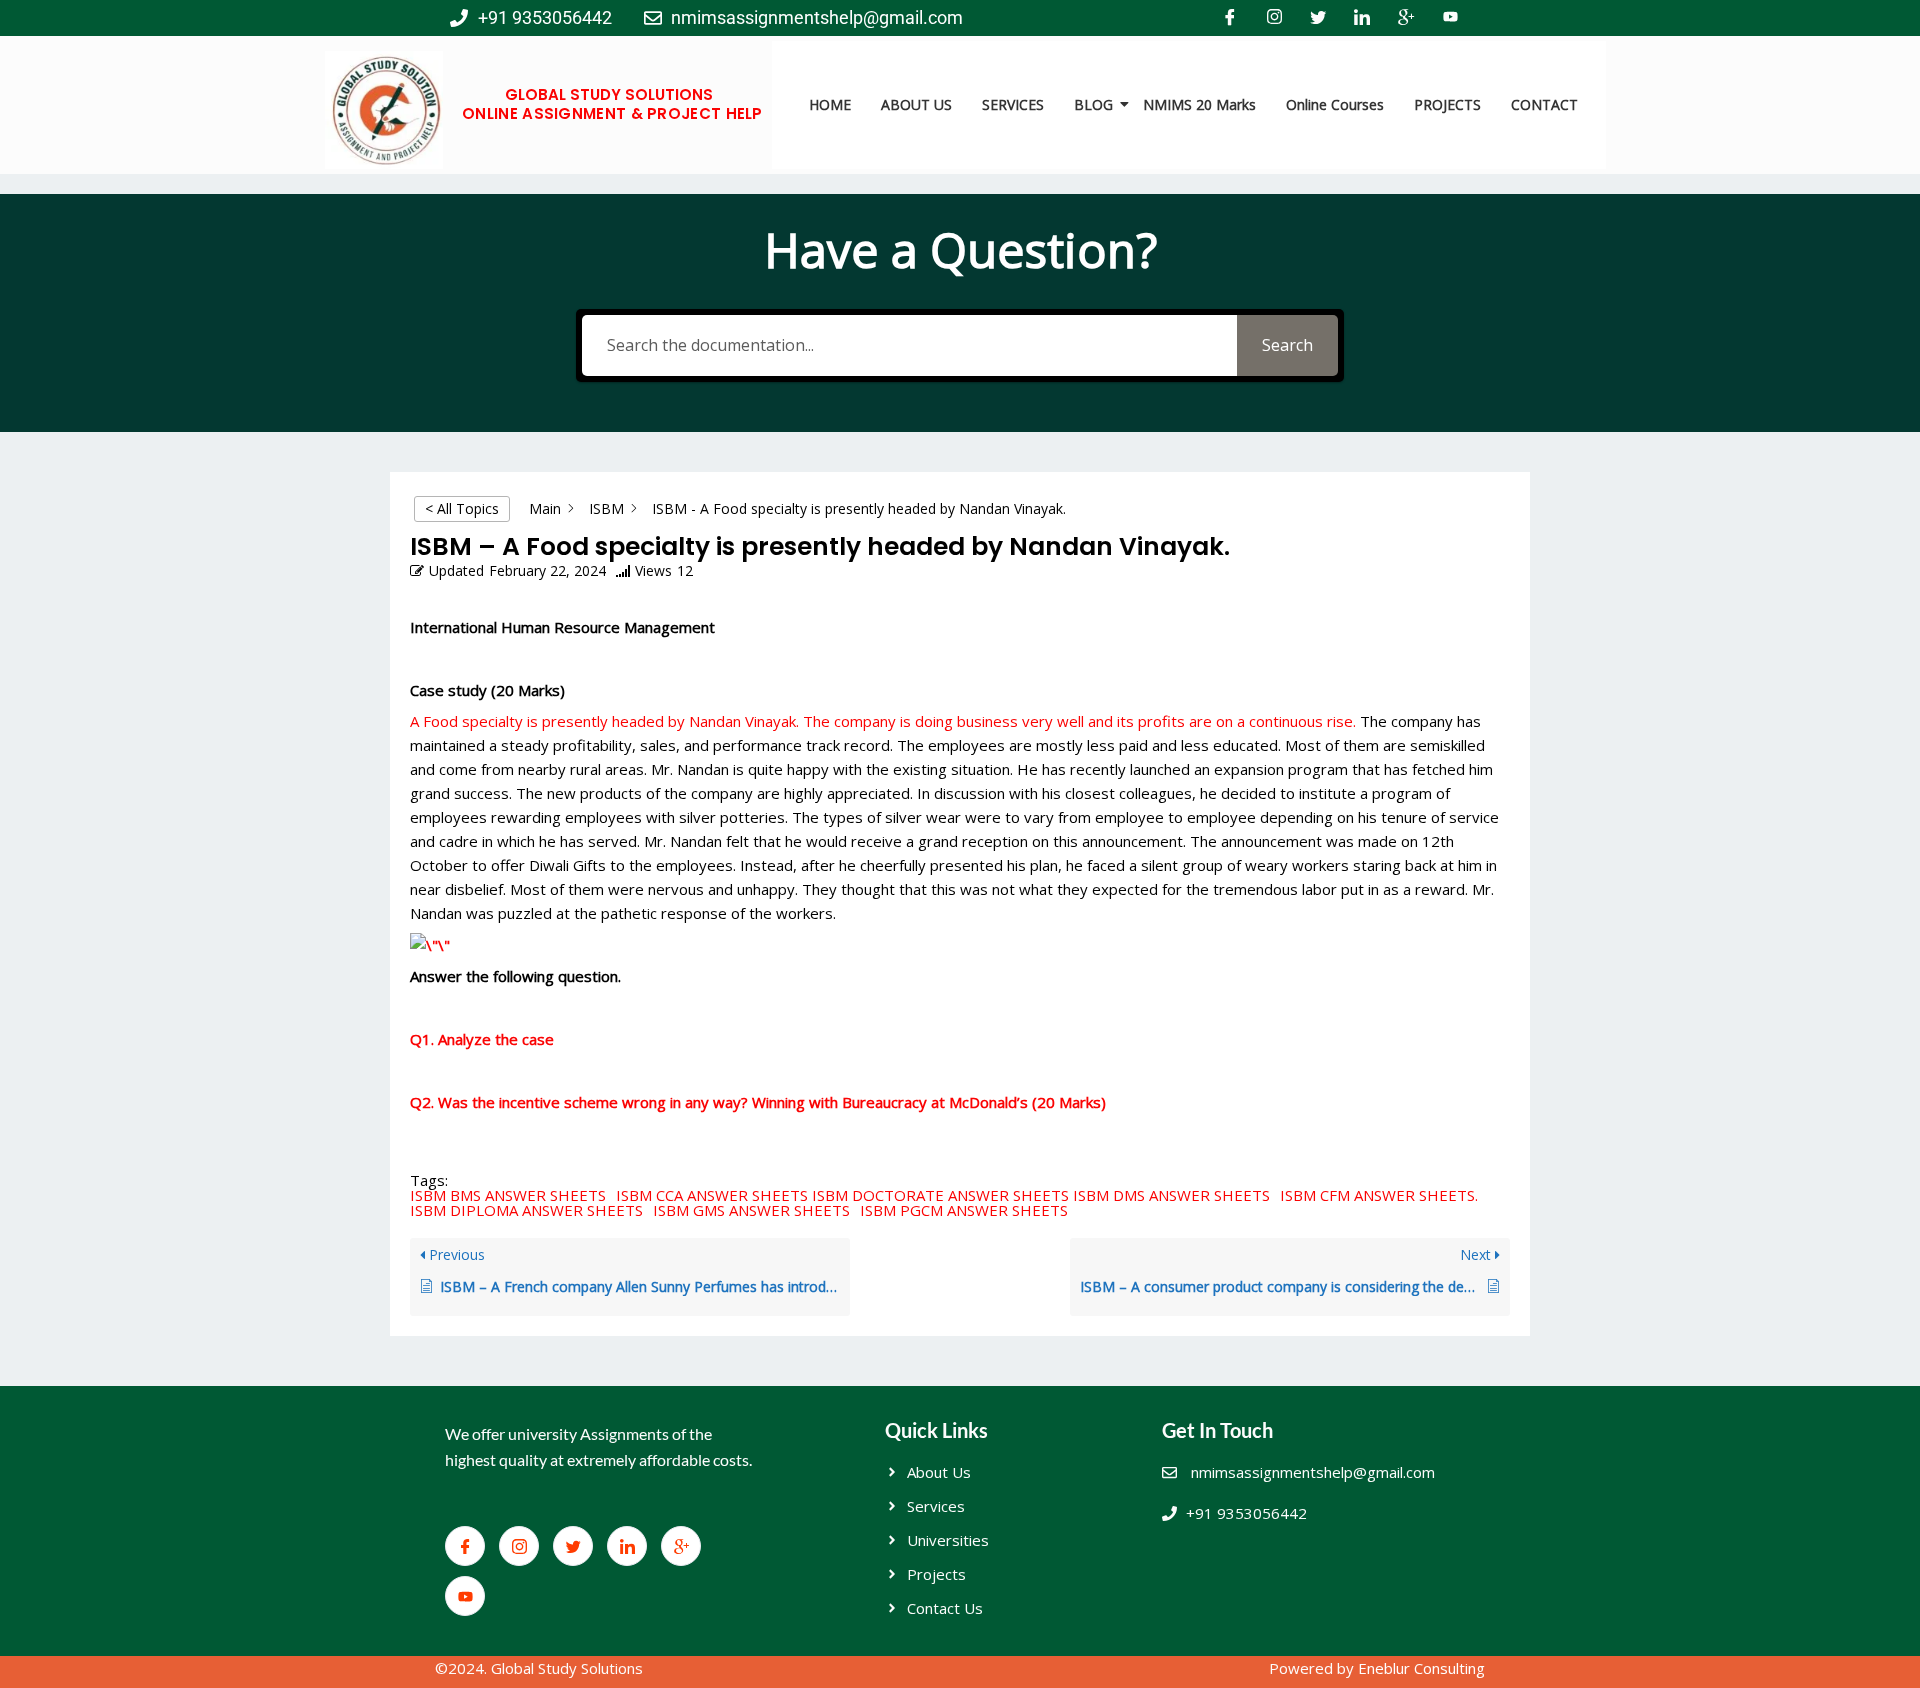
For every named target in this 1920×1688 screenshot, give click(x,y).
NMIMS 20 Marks (1199, 104)
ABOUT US (916, 104)
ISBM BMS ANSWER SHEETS (508, 1195)
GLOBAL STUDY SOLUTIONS (609, 94)
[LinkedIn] (1362, 18)
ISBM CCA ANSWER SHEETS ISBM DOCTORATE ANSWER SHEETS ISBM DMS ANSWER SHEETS (943, 1195)
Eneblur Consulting (1421, 1668)
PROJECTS (1447, 104)
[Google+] (1406, 18)
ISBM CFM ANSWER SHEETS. (1379, 1195)
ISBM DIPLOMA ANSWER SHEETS (526, 1210)
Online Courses (1335, 104)
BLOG (1093, 104)
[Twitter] (1318, 18)
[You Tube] (1450, 18)
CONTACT (1544, 104)
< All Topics (462, 508)
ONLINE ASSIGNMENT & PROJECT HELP (612, 113)
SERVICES (1013, 104)
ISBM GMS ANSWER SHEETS (751, 1210)
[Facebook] (1230, 18)
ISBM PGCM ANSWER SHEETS (964, 1210)
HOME (830, 104)
